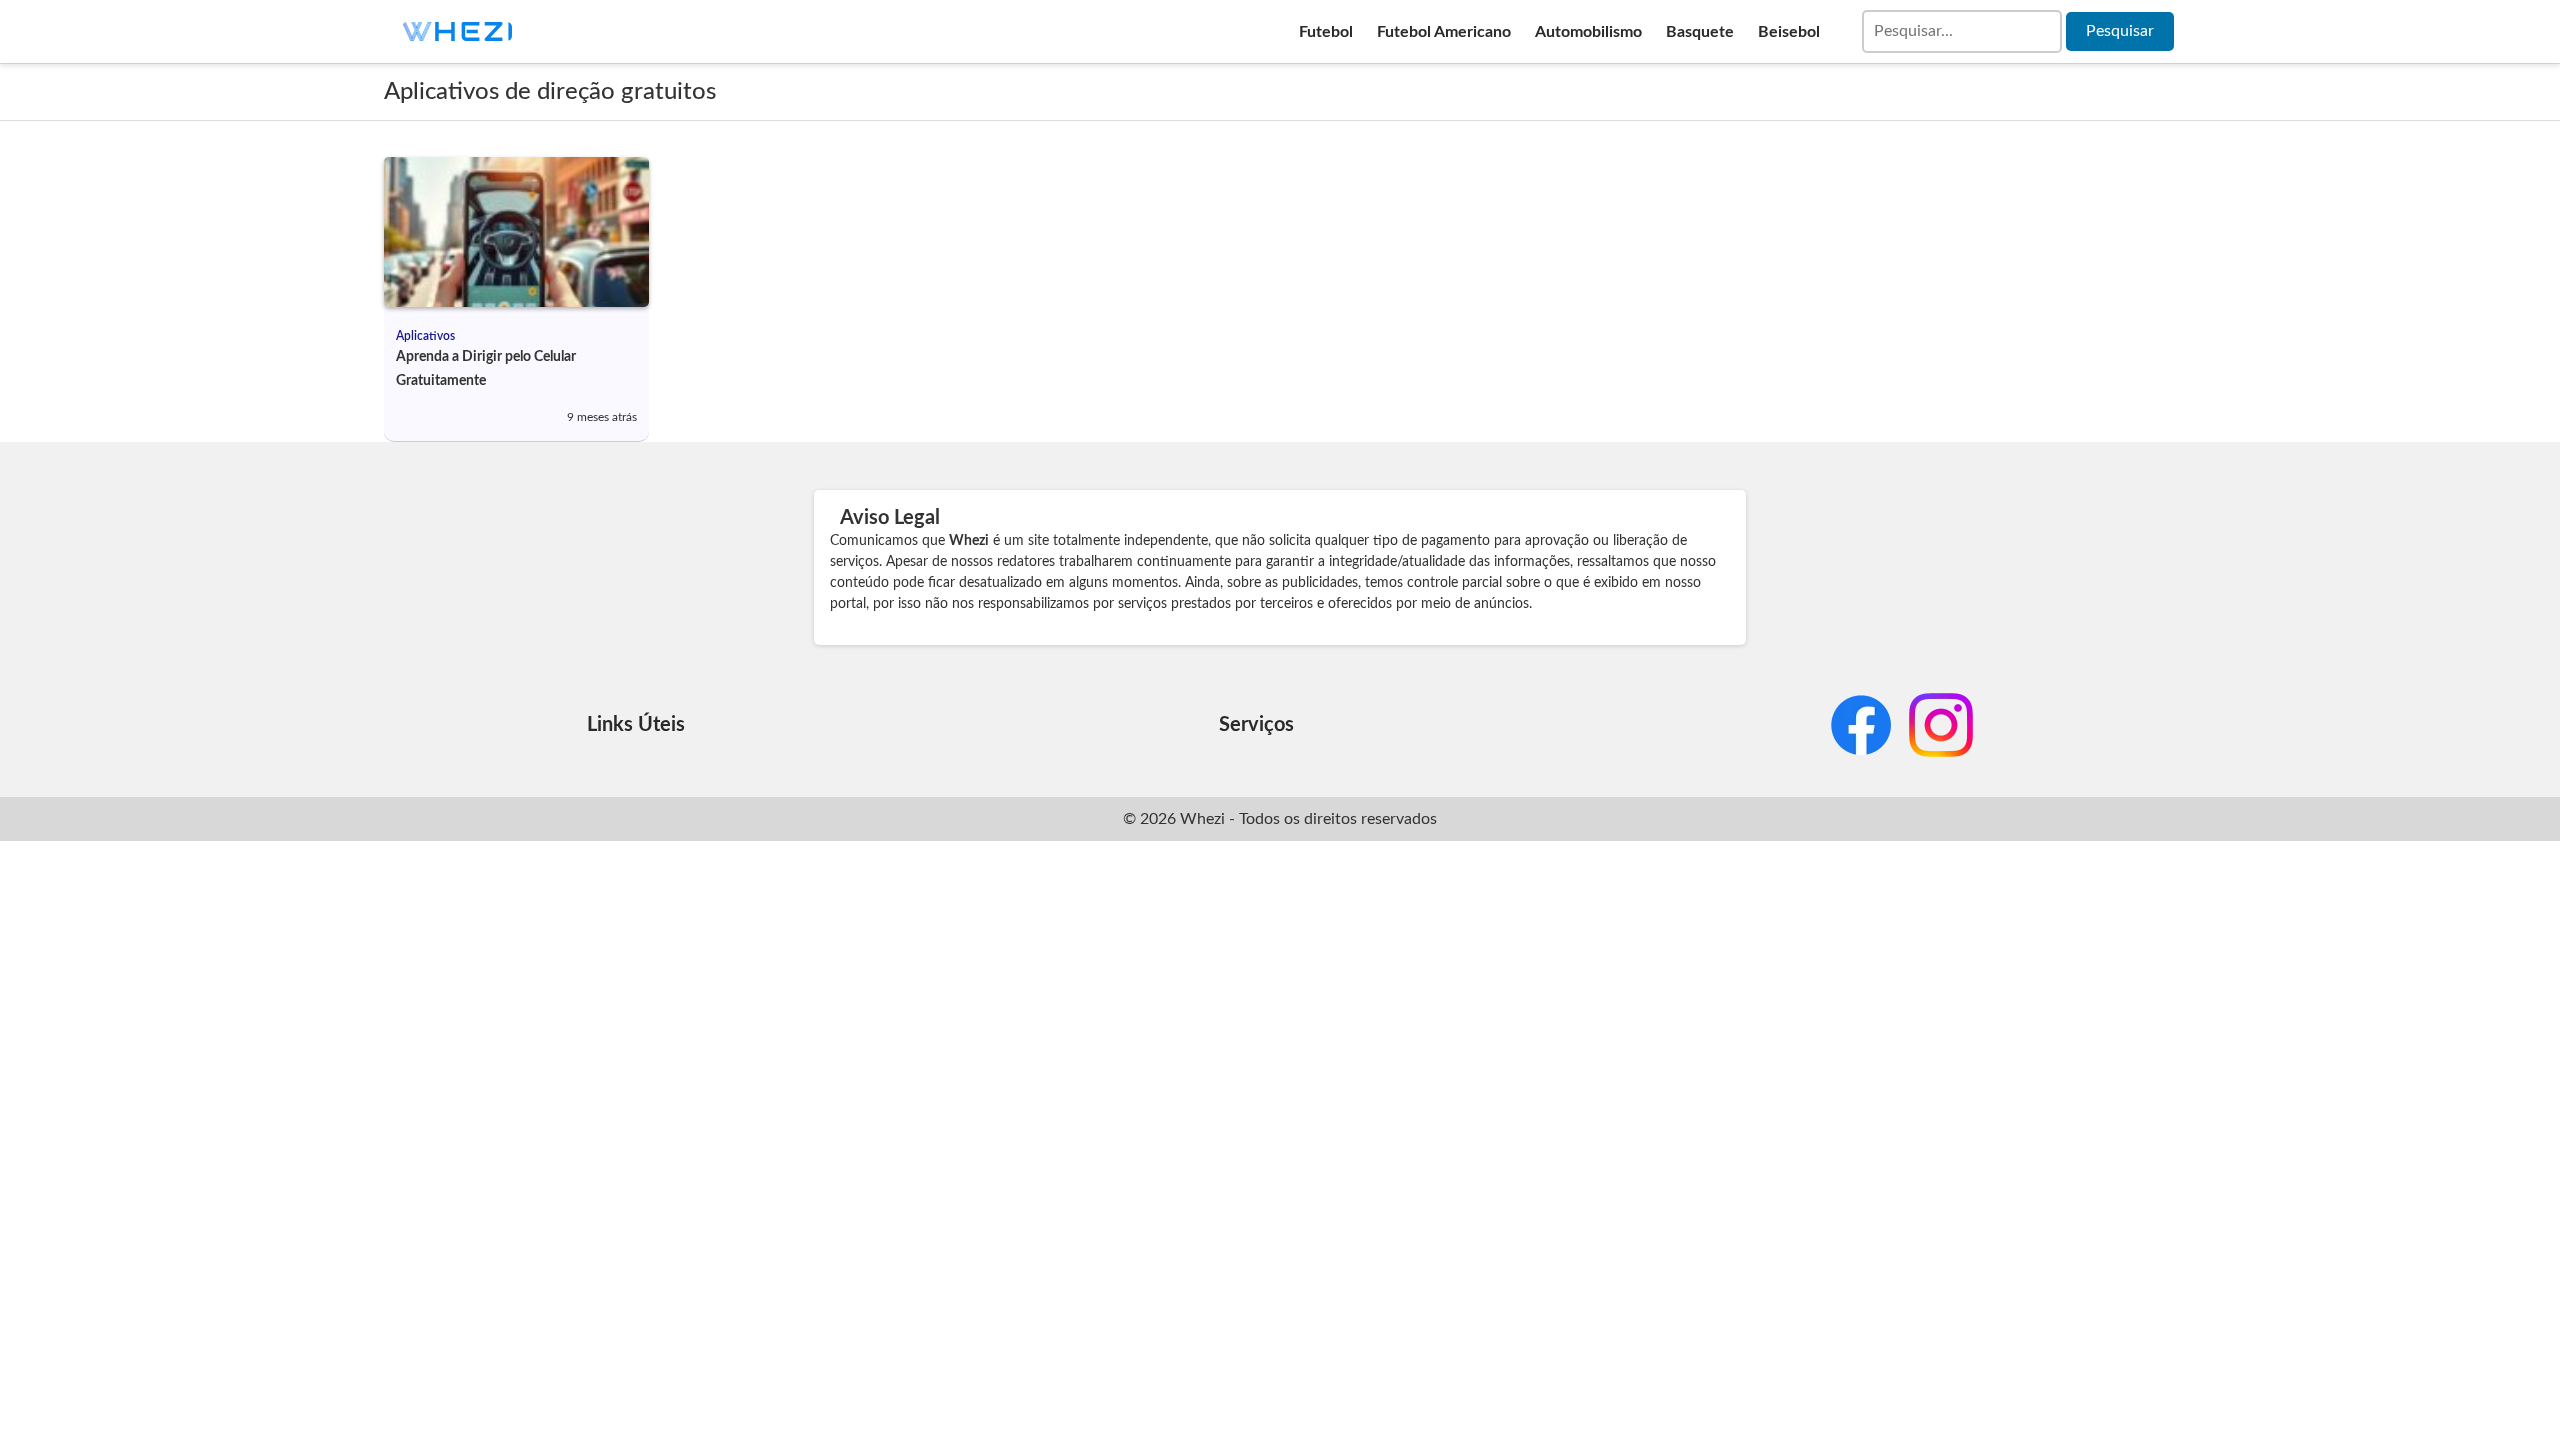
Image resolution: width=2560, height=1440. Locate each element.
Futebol (1326, 32)
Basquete (1700, 32)
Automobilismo (1588, 32)
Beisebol (1789, 32)
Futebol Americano (1444, 32)
